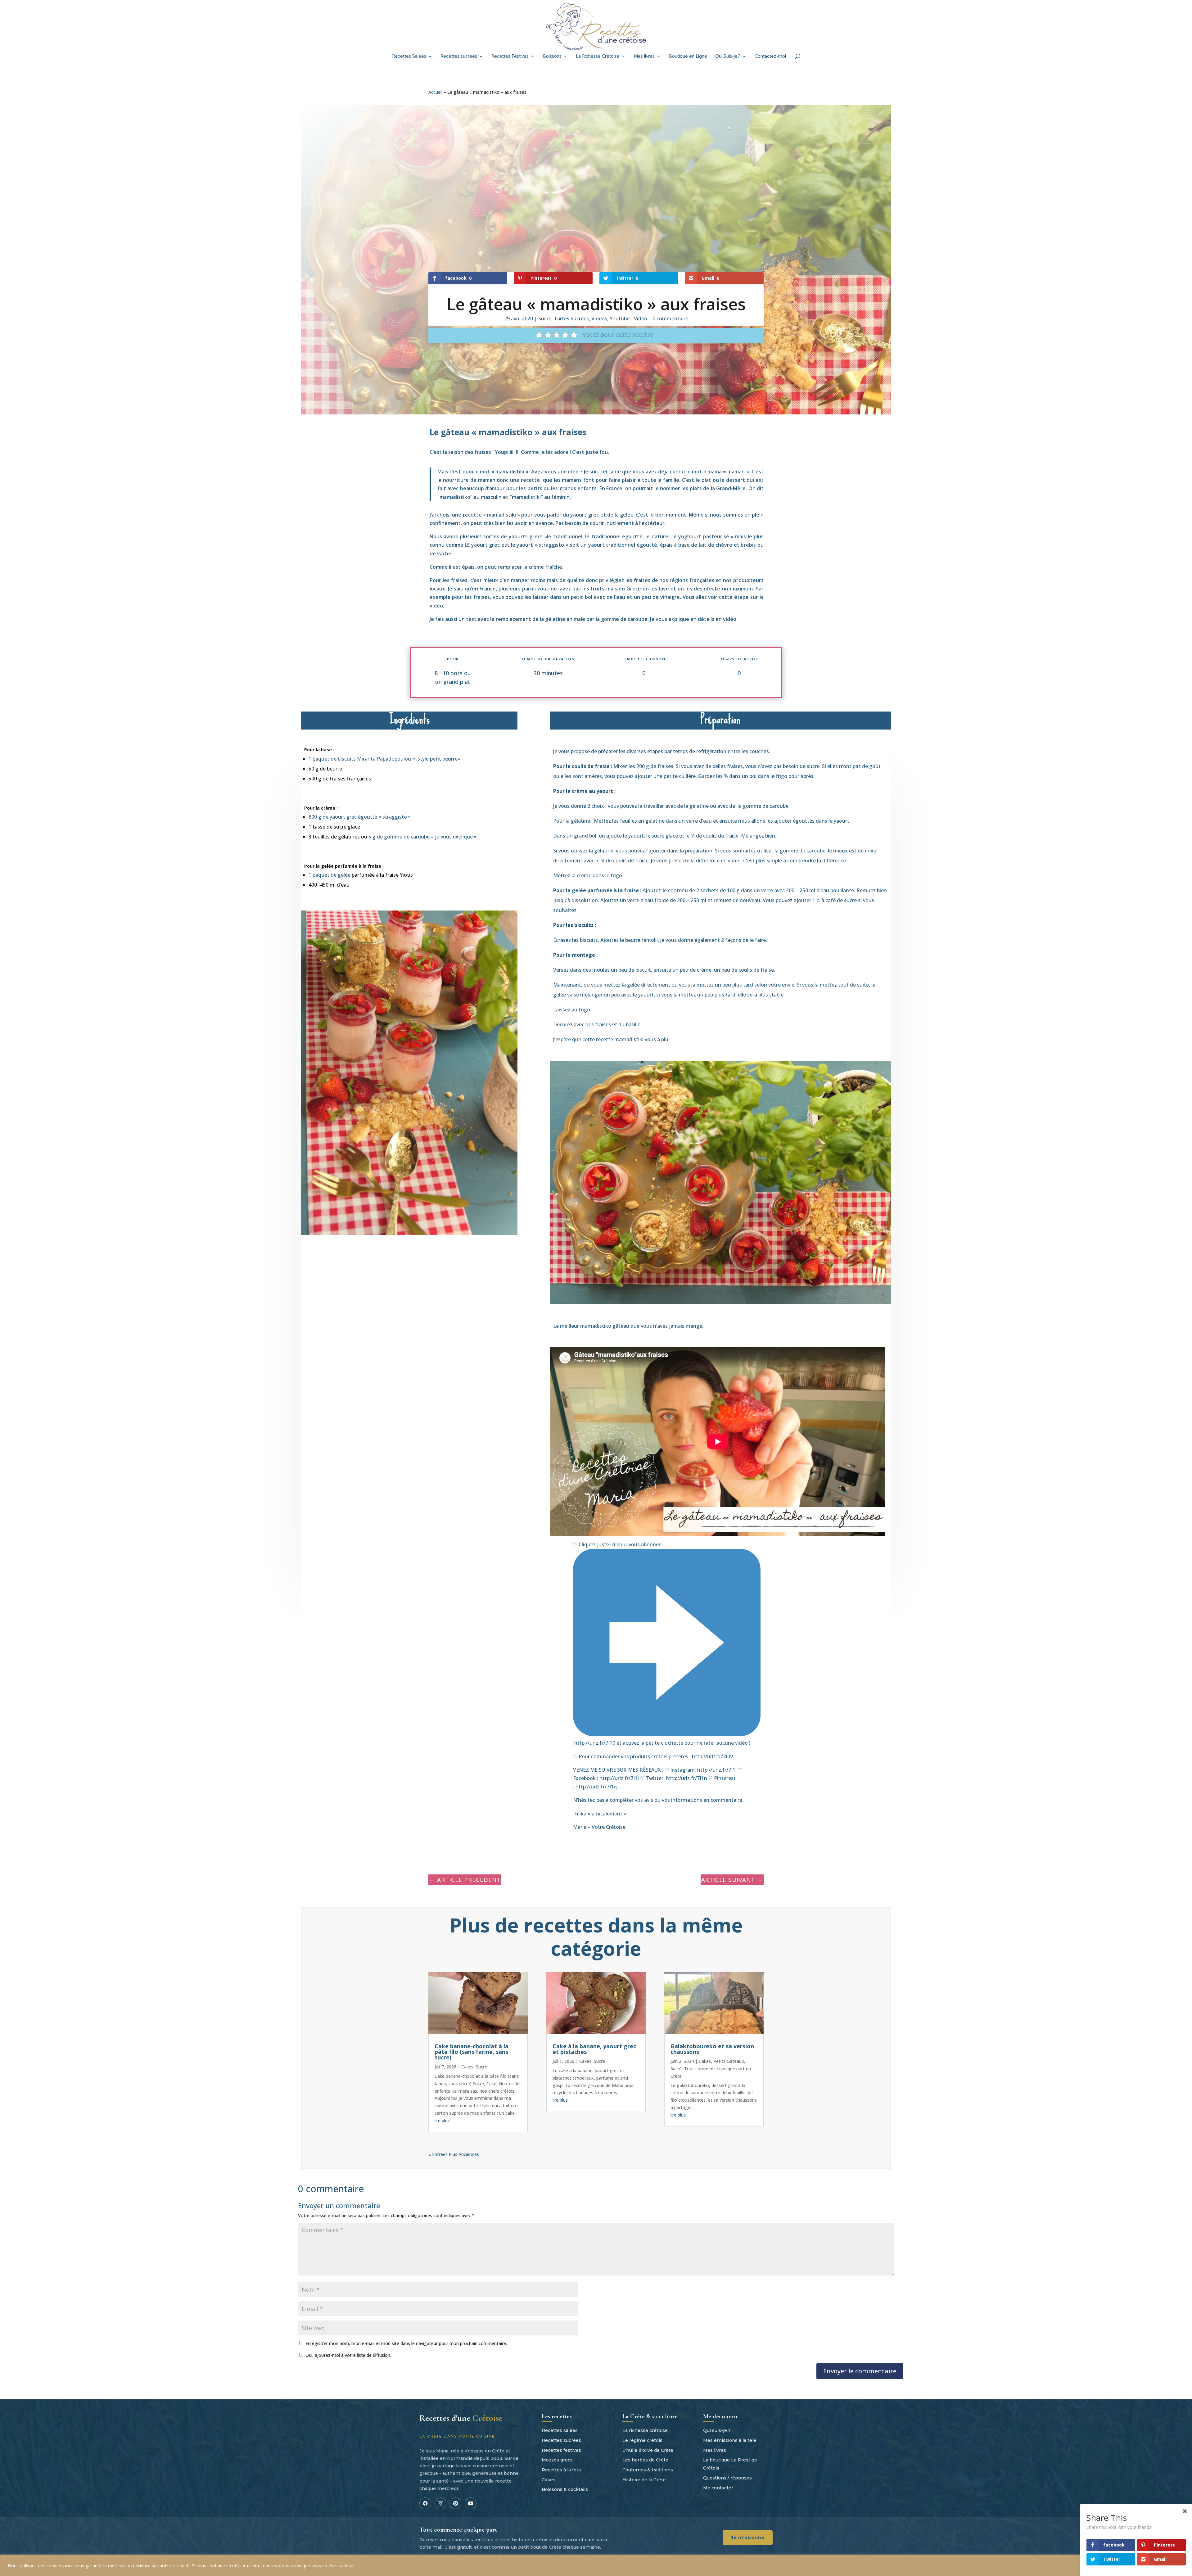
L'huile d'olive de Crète (648, 2450)
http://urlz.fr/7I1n (686, 1778)
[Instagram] (440, 2503)
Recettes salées (560, 2430)
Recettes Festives (510, 57)
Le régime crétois (642, 2440)
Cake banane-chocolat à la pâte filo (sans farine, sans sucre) (472, 2052)
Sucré (545, 319)
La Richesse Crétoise (598, 57)
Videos (599, 319)
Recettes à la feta (561, 2470)
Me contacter (718, 2488)
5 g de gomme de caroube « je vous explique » (422, 837)
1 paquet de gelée (330, 875)
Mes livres (644, 57)
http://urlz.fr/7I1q (596, 1787)
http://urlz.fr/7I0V (713, 1756)
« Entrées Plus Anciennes (454, 2154)
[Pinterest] (455, 2503)
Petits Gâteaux (729, 2061)
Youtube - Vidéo (628, 319)
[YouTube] (471, 2503)
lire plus (442, 2120)
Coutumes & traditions (648, 2470)
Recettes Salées (409, 57)
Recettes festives (561, 2450)
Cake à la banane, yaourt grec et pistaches (594, 2049)
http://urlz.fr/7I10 (595, 1743)
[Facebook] (425, 2503)
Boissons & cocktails (565, 2489)
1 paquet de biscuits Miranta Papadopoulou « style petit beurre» (384, 759)
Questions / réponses (727, 2478)
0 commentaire (670, 319)
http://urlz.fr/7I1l (619, 1778)
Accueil (435, 92)
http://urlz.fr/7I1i (717, 1770)
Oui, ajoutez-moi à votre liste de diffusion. (348, 2355)
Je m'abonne (748, 2537)
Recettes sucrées (459, 57)
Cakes (467, 2067)
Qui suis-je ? (717, 2430)
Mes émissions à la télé (730, 2440)
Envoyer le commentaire (860, 2371)
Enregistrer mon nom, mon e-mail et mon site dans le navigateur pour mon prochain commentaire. (406, 2343)
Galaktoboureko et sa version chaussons (712, 2049)
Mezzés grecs (557, 2460)
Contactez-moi (770, 57)
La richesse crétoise (645, 2430)
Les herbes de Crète (645, 2460)
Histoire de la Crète (644, 2480)
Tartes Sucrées (571, 319)
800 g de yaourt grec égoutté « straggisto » (360, 817)
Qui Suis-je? (728, 57)
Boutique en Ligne (688, 57)
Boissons (552, 57)
